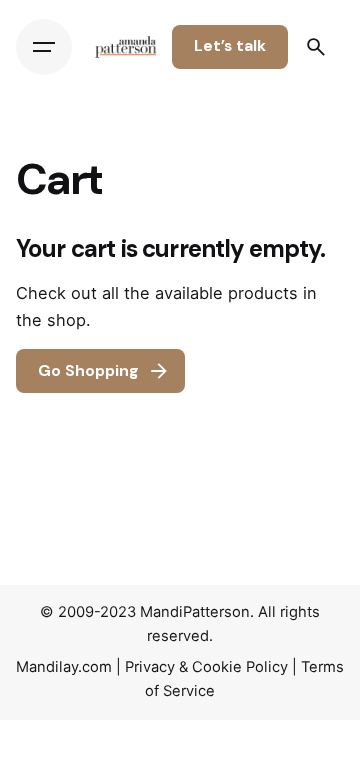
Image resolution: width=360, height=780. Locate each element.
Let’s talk (230, 46)
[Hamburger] (44, 47)
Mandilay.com (64, 667)
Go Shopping (88, 371)
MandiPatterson (195, 612)
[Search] (316, 47)
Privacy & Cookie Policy (206, 667)
